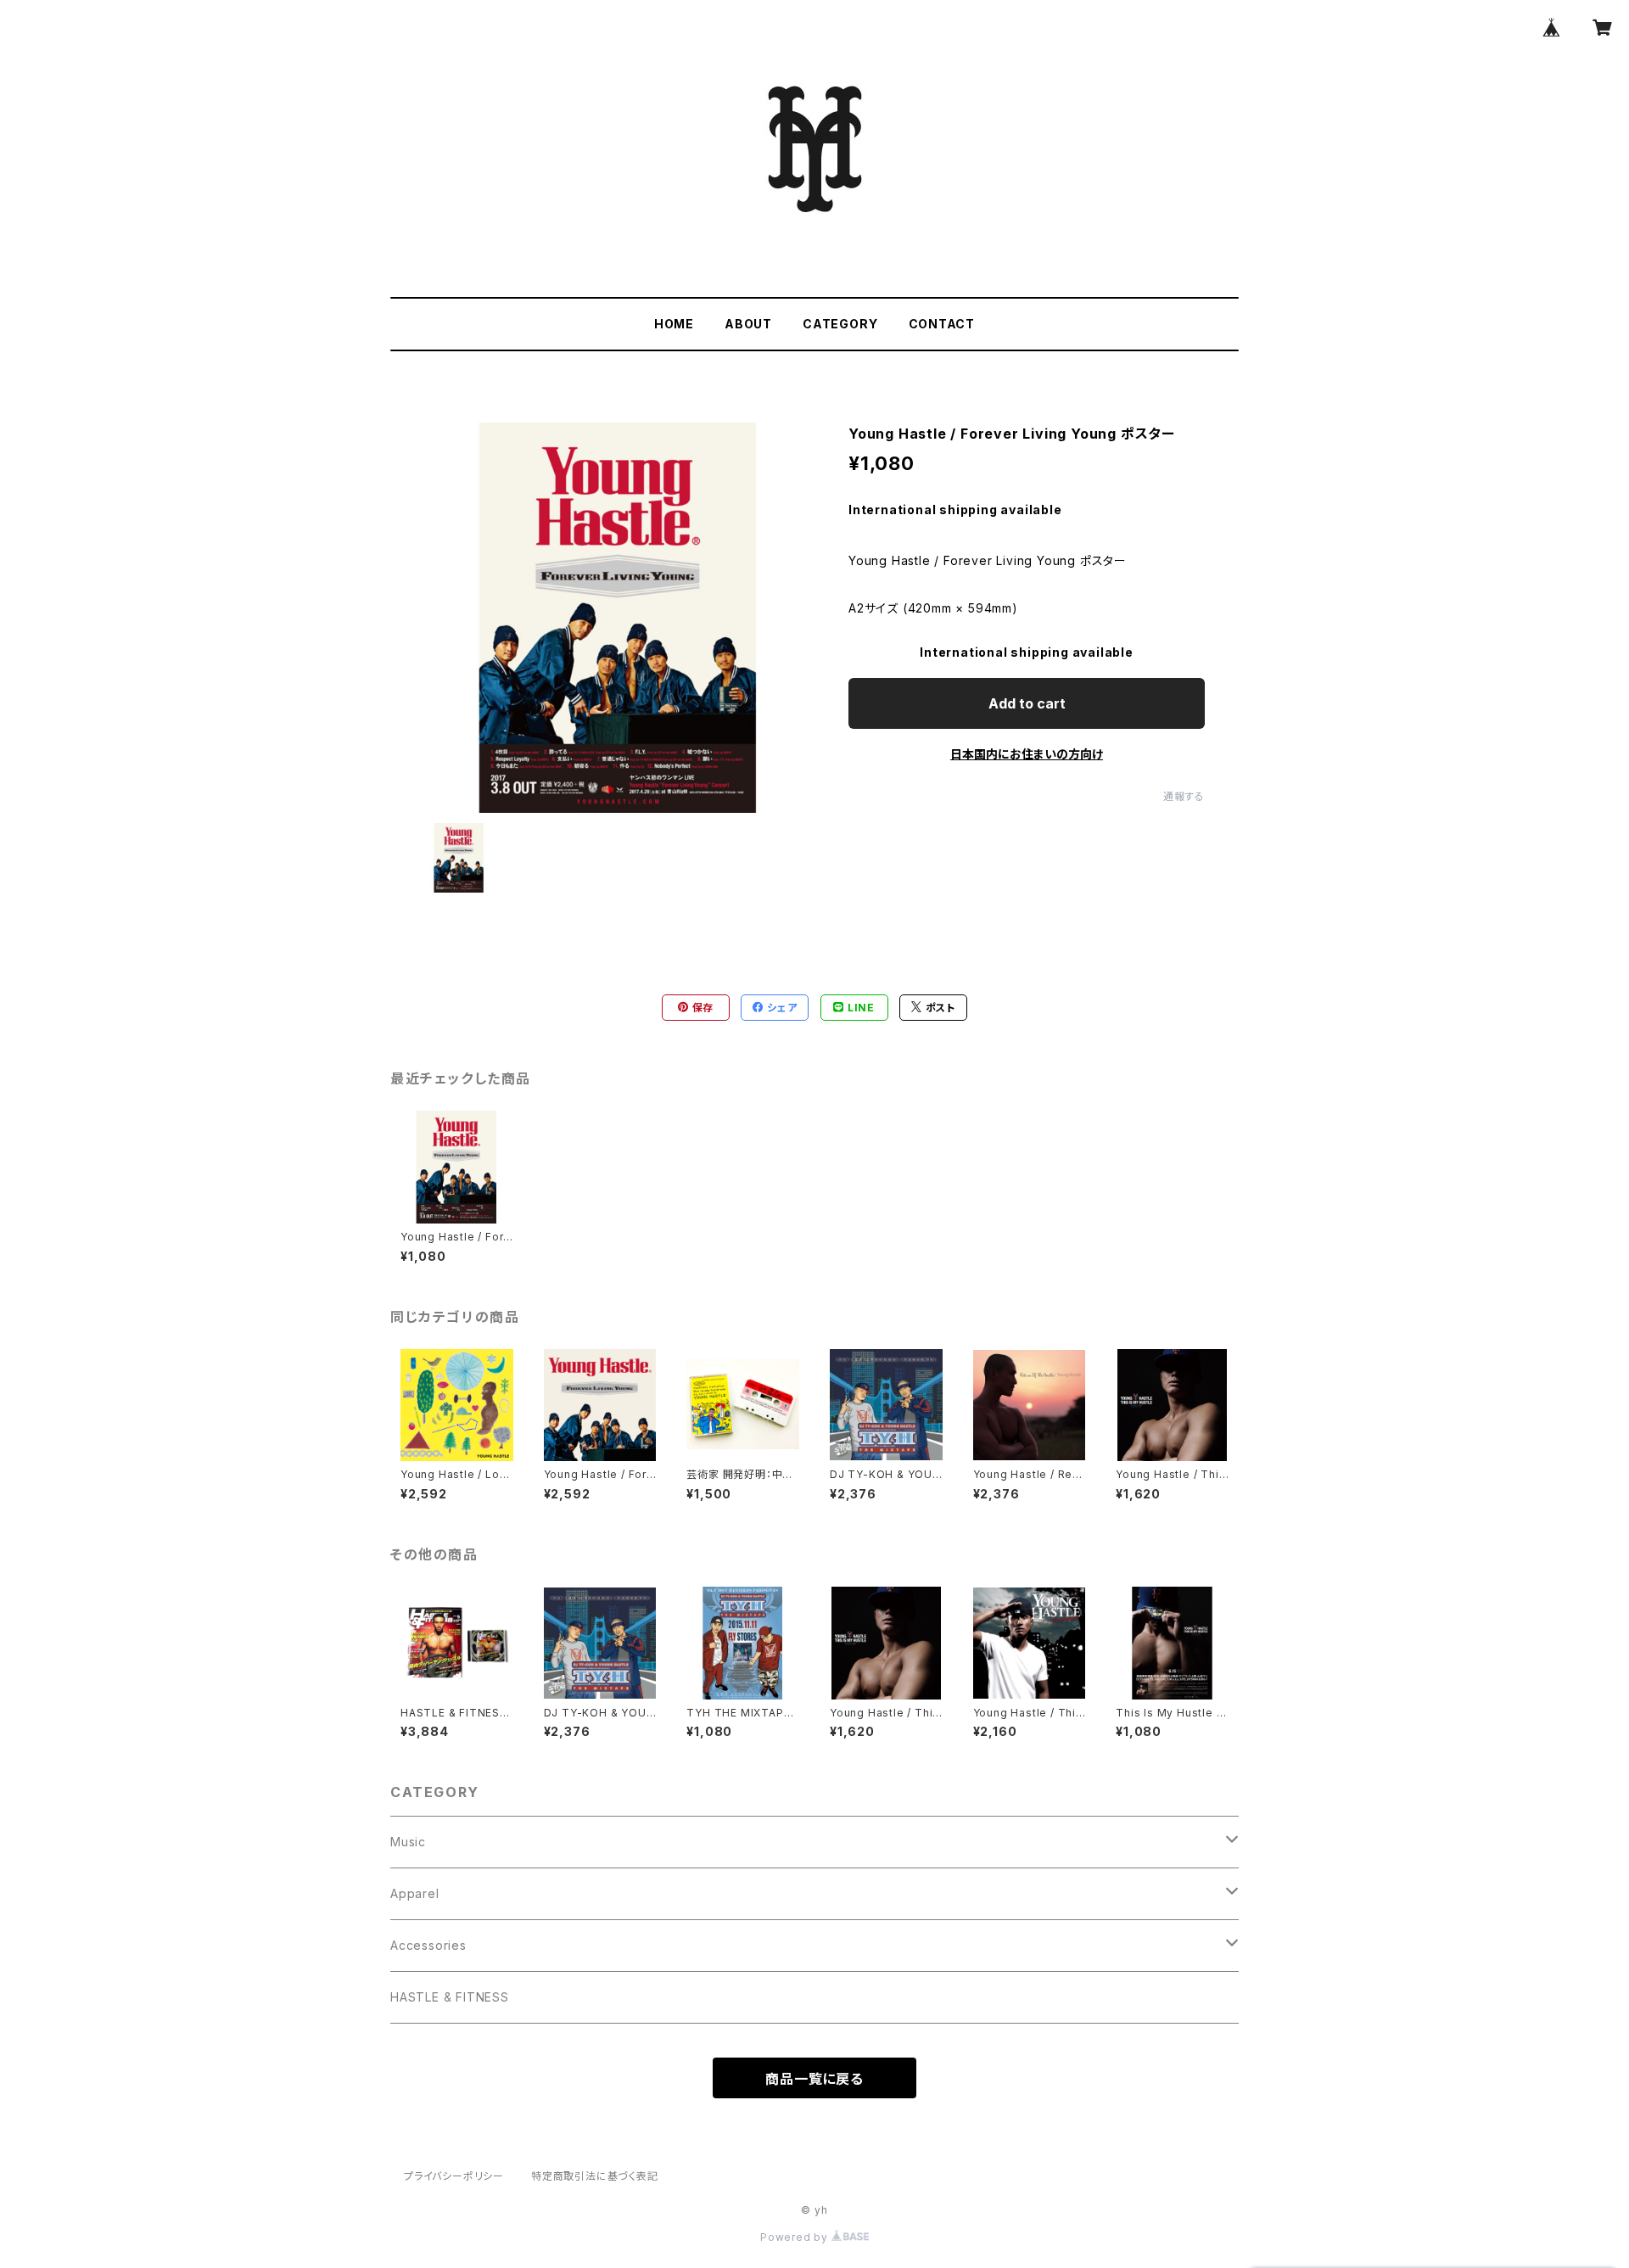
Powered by (796, 2237)
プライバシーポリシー (454, 2176)
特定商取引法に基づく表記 (595, 2176)
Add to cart (1027, 703)
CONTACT (942, 324)
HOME (674, 324)
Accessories (428, 1945)
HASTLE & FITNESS (450, 1997)
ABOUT (748, 324)
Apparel (415, 1893)
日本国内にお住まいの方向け (1027, 754)
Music (408, 1842)
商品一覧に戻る (814, 2079)
